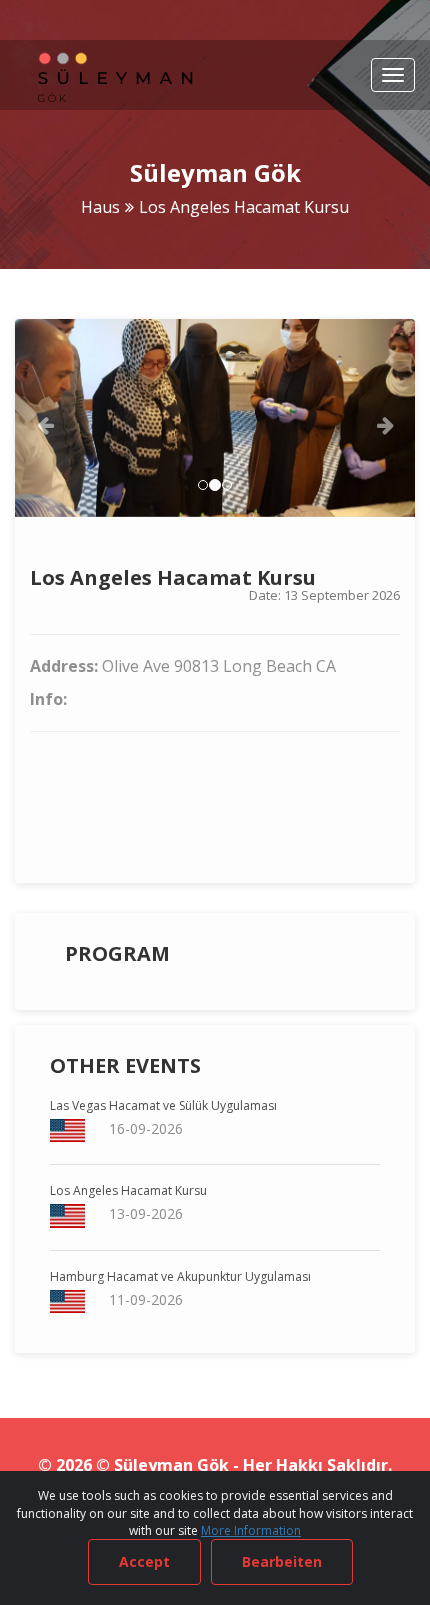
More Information (251, 1530)
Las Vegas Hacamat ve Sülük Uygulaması (163, 1105)
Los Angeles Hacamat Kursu (128, 1190)
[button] (45, 418)
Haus (100, 207)
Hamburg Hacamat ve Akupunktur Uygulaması (180, 1276)
